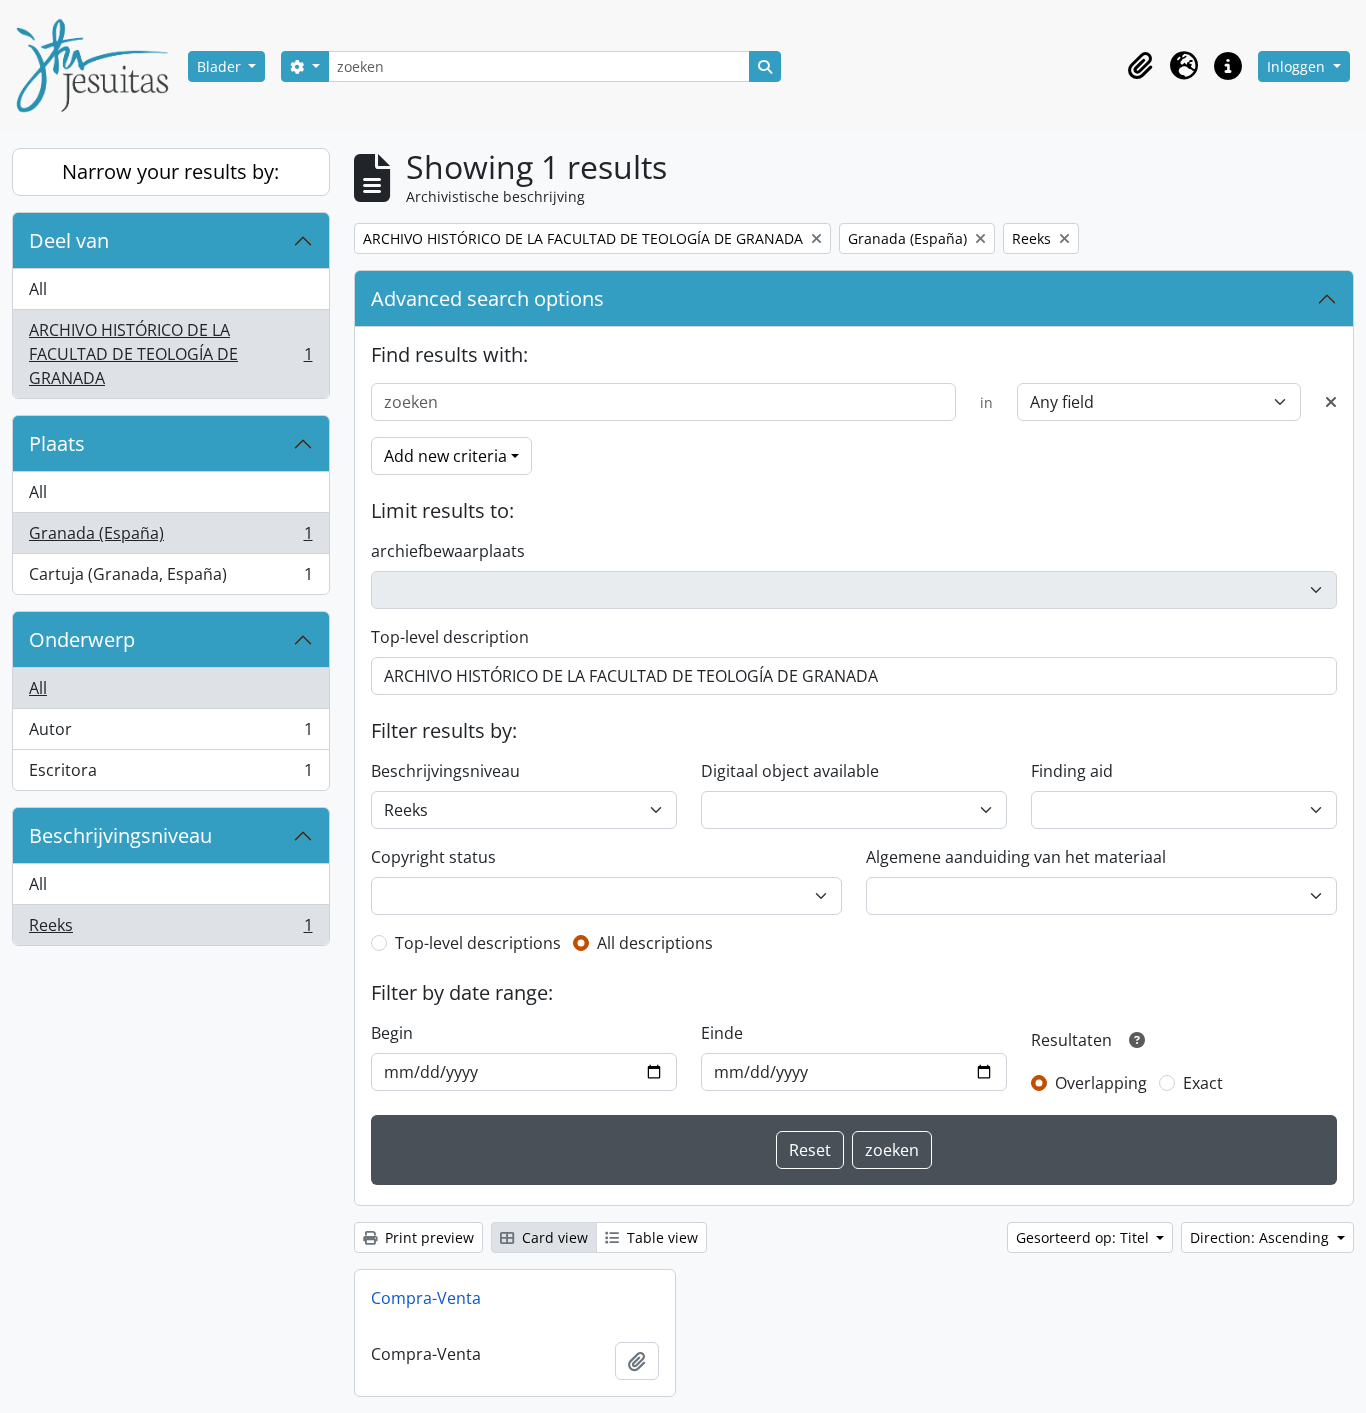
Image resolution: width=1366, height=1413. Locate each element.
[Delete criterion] (1331, 402)
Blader (221, 66)
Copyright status (433, 857)
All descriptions (655, 943)
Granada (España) (170, 538)
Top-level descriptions (478, 943)
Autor (170, 734)
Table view (660, 1237)
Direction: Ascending (1261, 1237)
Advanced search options (487, 298)
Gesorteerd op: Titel (1084, 1237)
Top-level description (450, 637)
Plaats (57, 443)
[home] (100, 66)
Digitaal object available (790, 771)
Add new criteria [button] (445, 456)
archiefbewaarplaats (448, 551)
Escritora (170, 774)
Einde (722, 1033)
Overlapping (1101, 1083)
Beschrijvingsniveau (120, 835)
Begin (392, 1033)
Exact (1203, 1083)
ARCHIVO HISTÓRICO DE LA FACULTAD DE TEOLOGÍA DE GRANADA (170, 354)
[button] (1140, 66)
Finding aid (1072, 771)
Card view (553, 1237)
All (38, 289)
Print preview (427, 1237)
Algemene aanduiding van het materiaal (1016, 857)
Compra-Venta (426, 1298)
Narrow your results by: (170, 171)
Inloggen (1298, 66)
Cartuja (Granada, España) (170, 578)
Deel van (69, 240)
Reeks (170, 929)
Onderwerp (82, 639)
